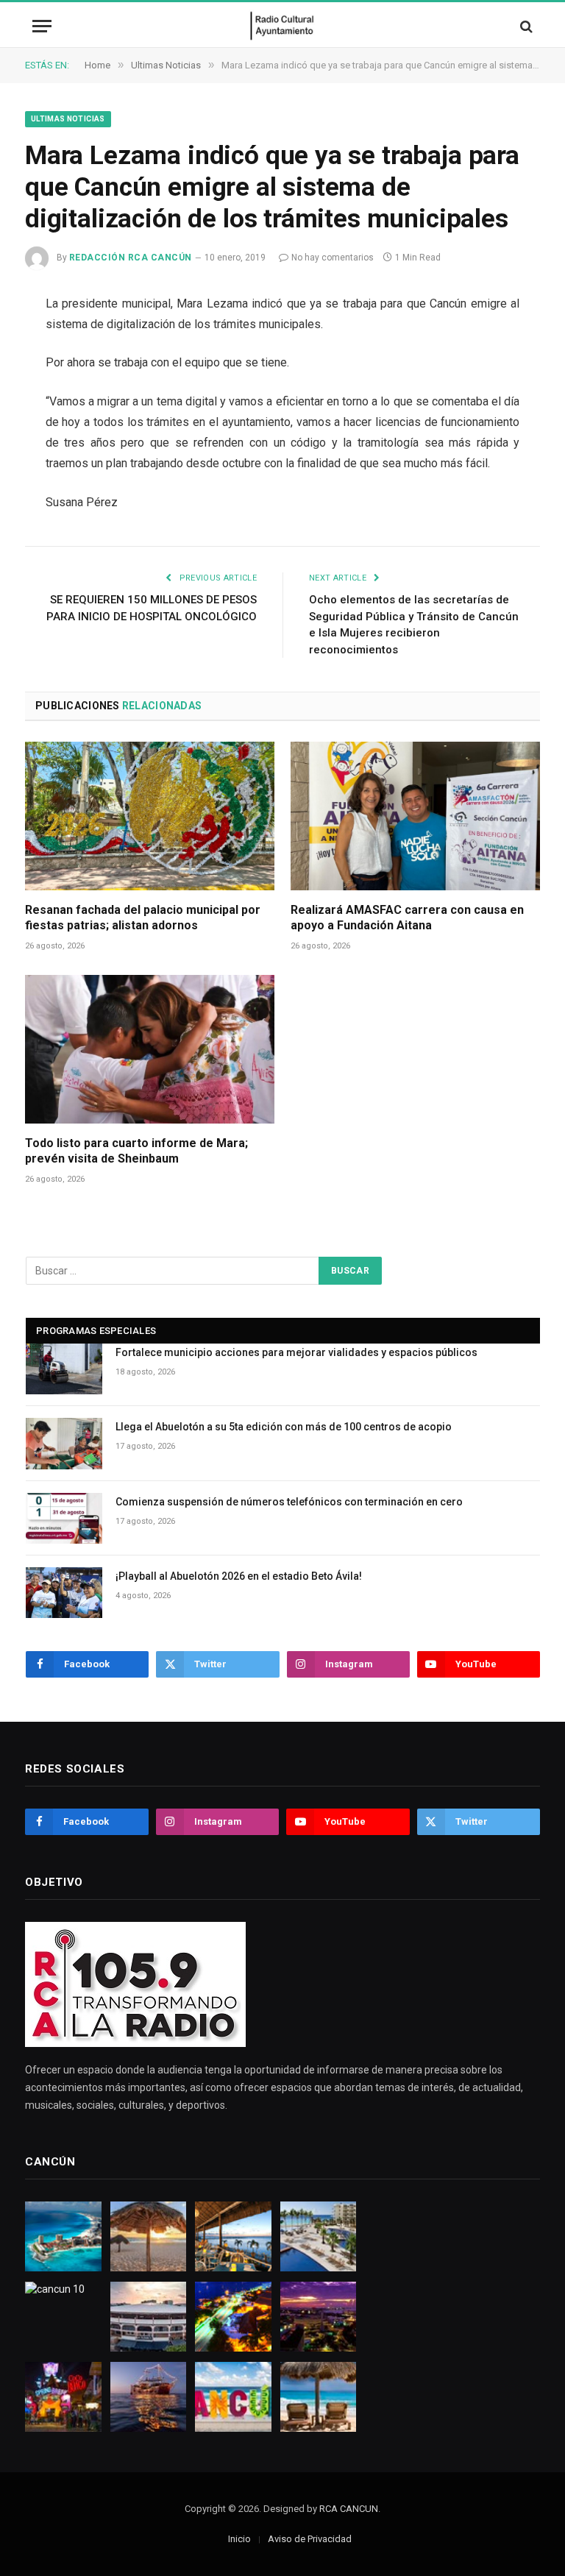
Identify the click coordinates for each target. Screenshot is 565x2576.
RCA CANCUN (349, 2509)
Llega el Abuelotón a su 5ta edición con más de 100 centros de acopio (284, 1427)
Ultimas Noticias (68, 119)
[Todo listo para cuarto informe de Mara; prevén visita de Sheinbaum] (150, 1049)
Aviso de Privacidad (310, 2539)
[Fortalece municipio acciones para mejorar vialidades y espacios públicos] (64, 1369)
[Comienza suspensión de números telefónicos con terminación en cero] (64, 1518)
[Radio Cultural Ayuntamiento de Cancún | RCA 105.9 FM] (283, 26)
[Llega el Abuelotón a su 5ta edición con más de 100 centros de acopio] (64, 1443)
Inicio (239, 2539)
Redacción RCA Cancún (131, 258)
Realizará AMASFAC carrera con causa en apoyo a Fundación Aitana (407, 918)
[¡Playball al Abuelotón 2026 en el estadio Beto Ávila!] (64, 1593)
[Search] (525, 26)
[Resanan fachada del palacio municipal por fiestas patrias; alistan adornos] (150, 816)
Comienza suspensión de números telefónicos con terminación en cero (289, 1502)
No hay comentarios (333, 258)
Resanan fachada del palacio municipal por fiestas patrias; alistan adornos (143, 918)
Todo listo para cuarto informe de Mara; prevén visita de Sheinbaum (136, 1151)
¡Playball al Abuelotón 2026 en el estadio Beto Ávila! (239, 1576)
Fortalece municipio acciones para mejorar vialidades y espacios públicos (296, 1352)
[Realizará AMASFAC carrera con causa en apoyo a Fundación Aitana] (415, 816)
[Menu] (42, 26)
